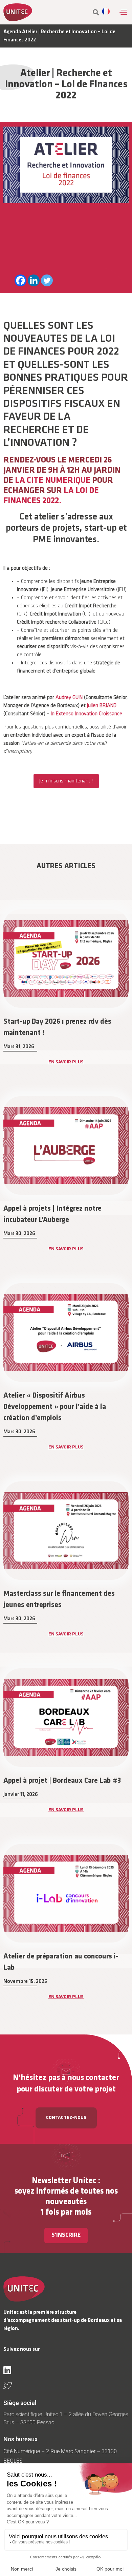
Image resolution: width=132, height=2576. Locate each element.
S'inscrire (66, 2235)
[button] (123, 12)
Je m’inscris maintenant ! (66, 781)
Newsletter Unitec (64, 2181)
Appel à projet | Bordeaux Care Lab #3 (62, 1781)
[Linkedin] (34, 280)
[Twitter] (47, 280)
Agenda (12, 32)
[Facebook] (20, 280)
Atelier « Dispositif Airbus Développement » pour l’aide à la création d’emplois (55, 1407)
